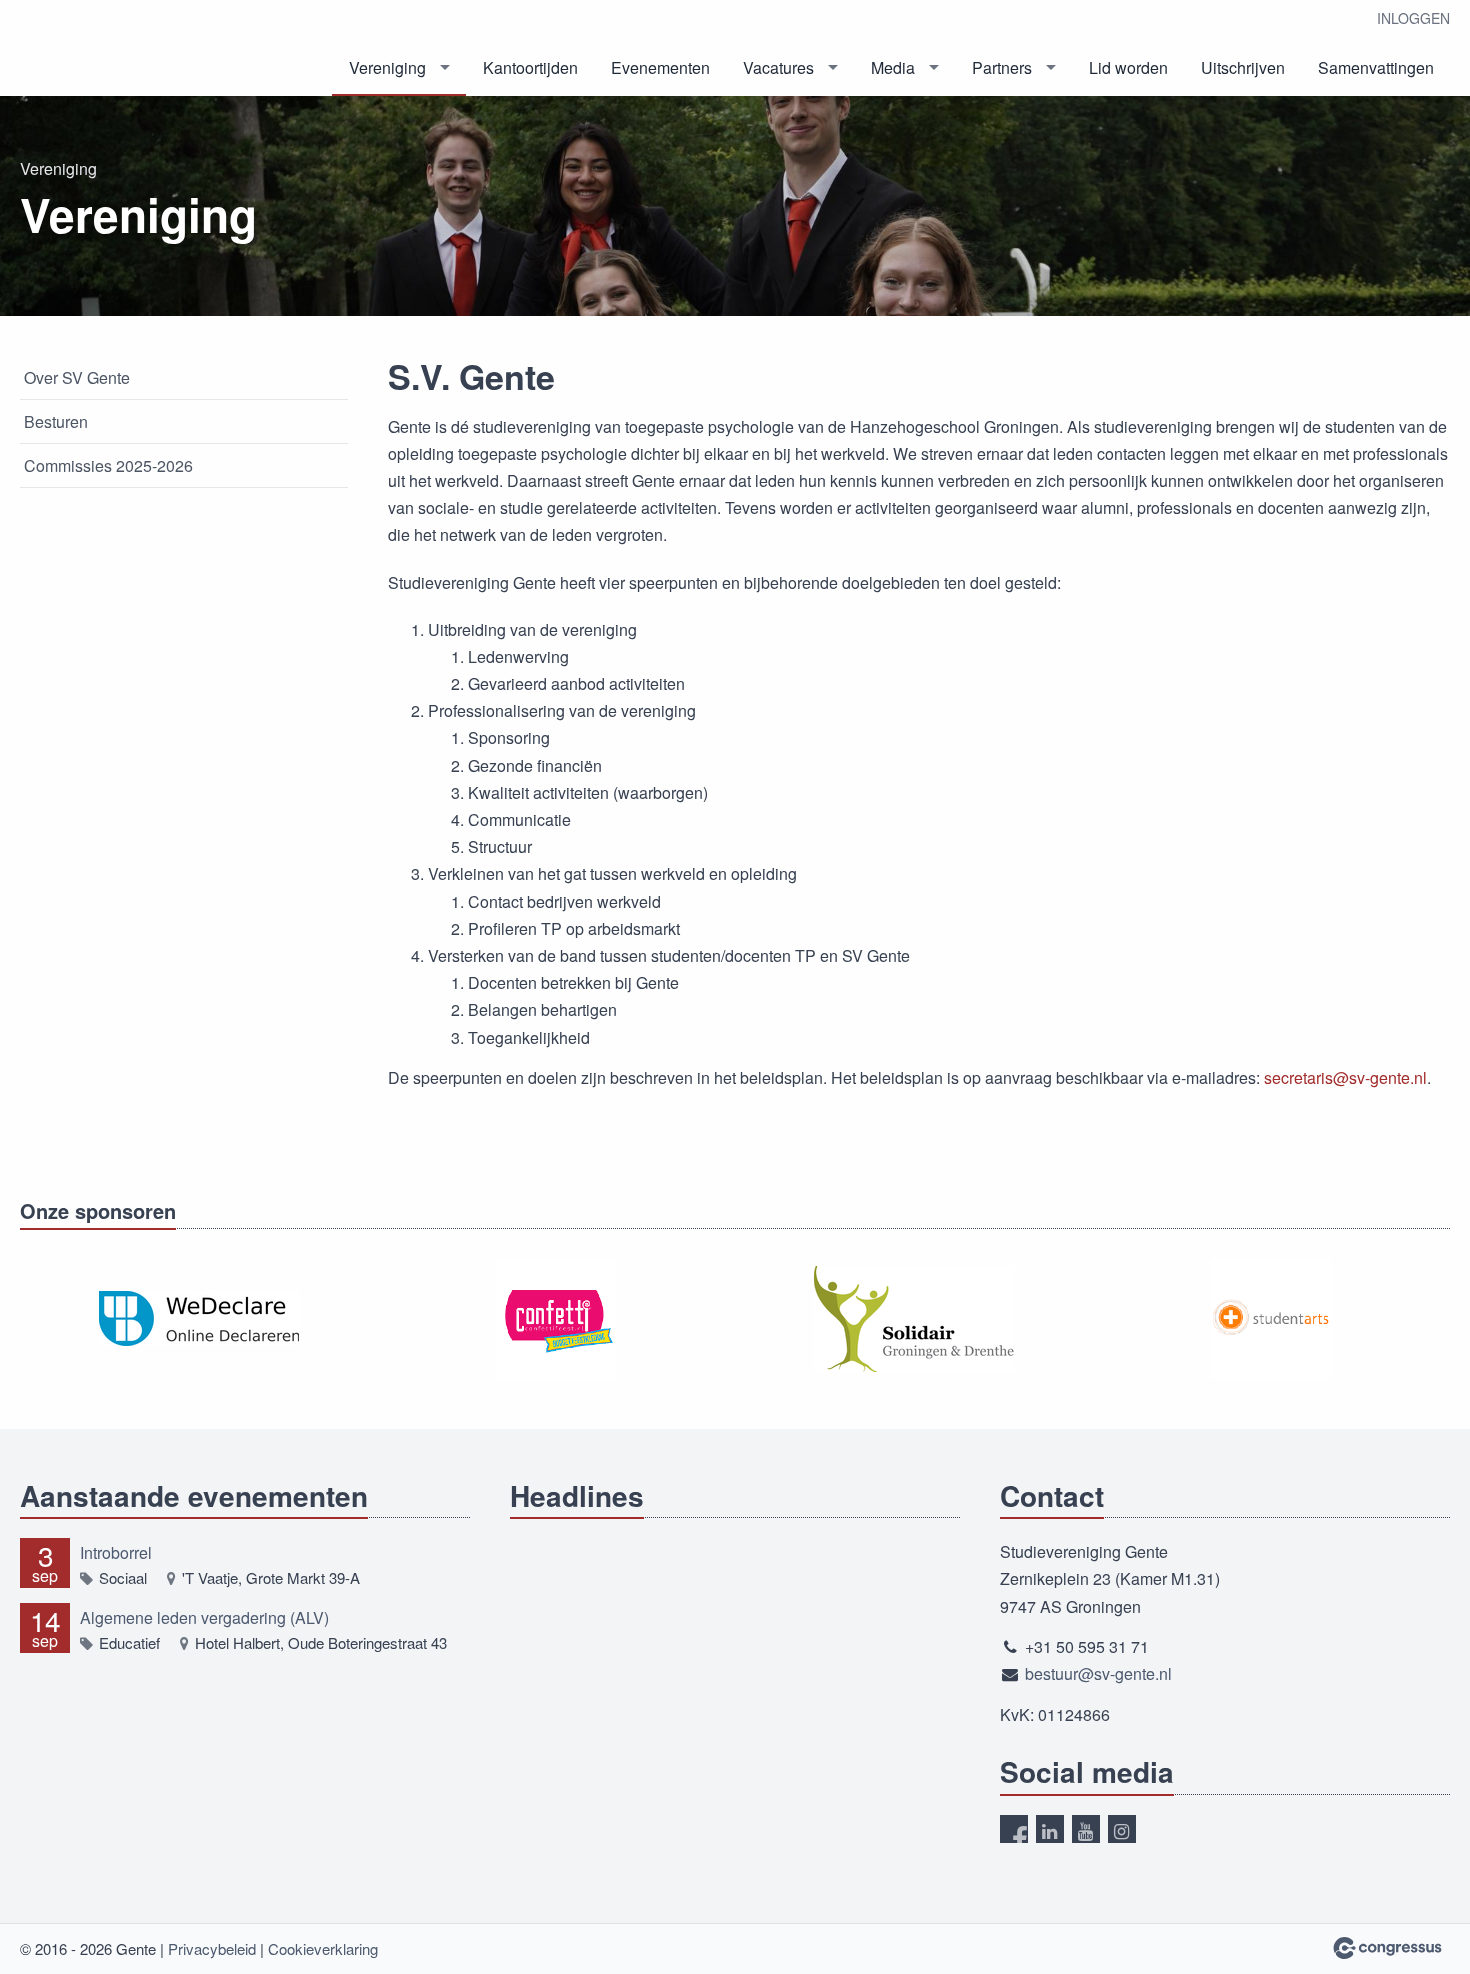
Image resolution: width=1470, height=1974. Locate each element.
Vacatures (778, 67)
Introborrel (116, 1552)
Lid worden (1128, 67)
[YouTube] (1086, 1829)
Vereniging (387, 67)
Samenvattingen (1376, 67)
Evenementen (660, 67)
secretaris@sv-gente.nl (1345, 1077)
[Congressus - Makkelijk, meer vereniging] (1387, 1948)
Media (893, 67)
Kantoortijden (530, 67)
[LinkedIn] (1050, 1829)
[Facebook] (1014, 1829)
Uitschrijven (1243, 67)
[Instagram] (1122, 1829)
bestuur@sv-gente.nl (1098, 1673)
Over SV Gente (77, 377)
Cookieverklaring (323, 1948)
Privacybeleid (212, 1948)
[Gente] (120, 49)
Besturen (56, 421)
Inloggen (1413, 18)
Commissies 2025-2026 (108, 465)
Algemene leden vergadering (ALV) (204, 1617)
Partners (1002, 67)
